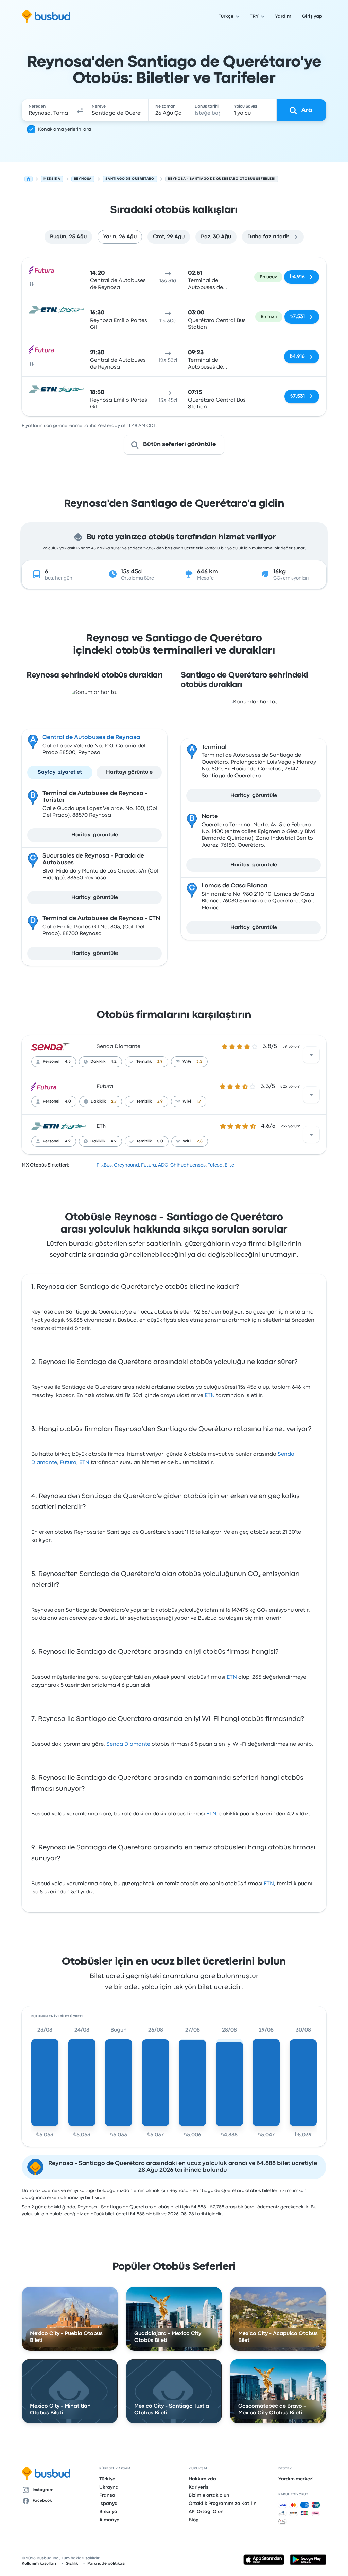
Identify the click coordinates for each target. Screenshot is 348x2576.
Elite (229, 1165)
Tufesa (215, 1165)
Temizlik (144, 1062)
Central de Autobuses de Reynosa (91, 738)
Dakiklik (98, 1062)
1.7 (199, 1102)
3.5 (199, 1062)
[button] (80, 110)
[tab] (68, 237)
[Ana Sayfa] (29, 179)
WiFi (187, 1062)
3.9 (160, 1062)
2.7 (114, 1102)
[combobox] (48, 110)
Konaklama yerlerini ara (65, 129)
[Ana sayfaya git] (46, 16)
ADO (163, 1165)
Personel (51, 1062)
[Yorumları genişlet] (311, 1055)
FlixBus (104, 1165)
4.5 (68, 1062)
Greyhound (126, 1165)
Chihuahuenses (188, 1165)
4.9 (68, 1141)
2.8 (200, 1141)
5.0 (160, 1141)
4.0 (68, 1102)
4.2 (114, 1062)
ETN (102, 1126)
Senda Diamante (118, 1047)
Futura (105, 1087)
